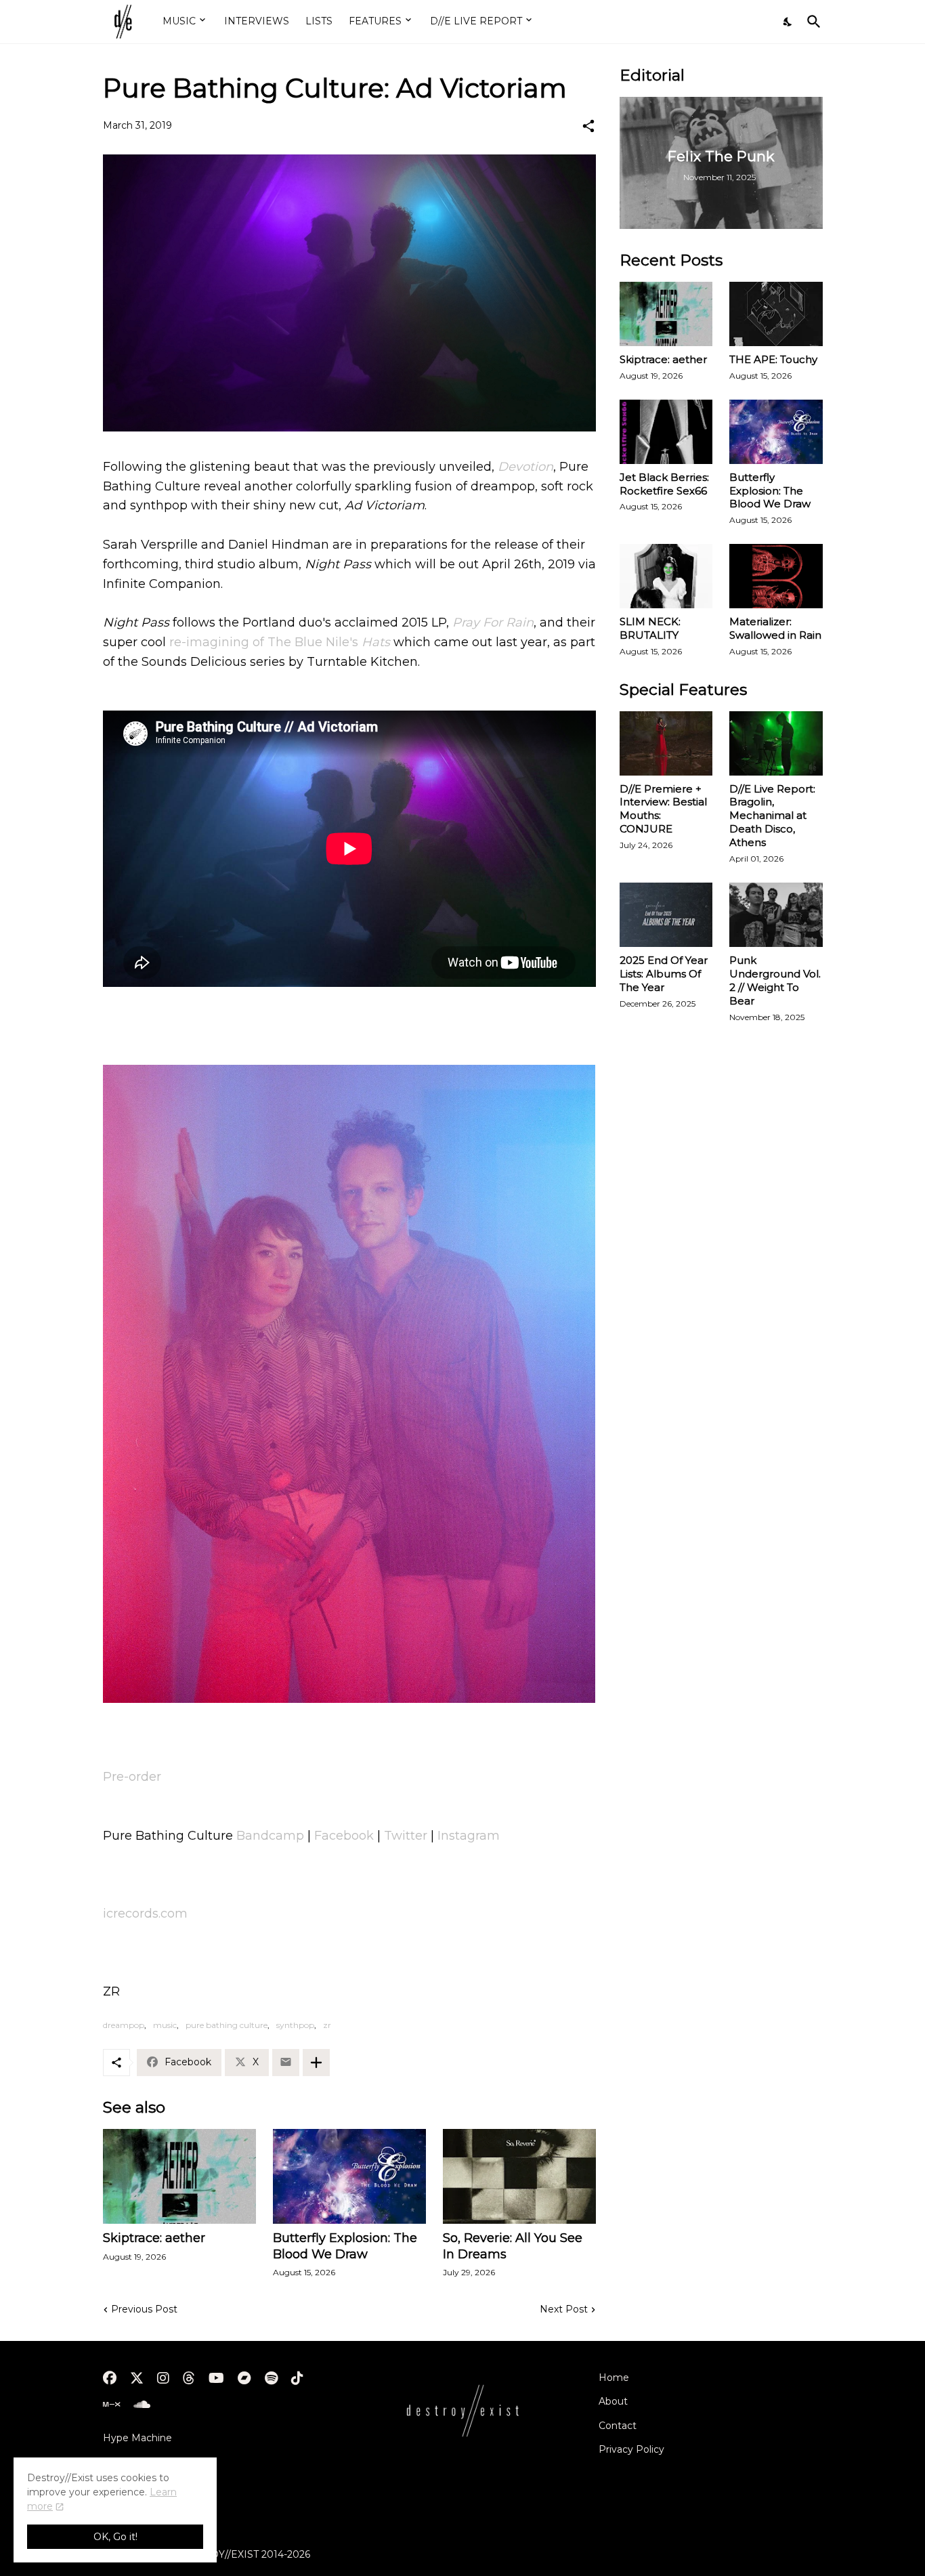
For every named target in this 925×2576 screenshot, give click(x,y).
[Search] (811, 22)
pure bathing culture (227, 2025)
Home (614, 2378)
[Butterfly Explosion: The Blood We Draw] (349, 2176)
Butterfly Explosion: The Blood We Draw (345, 2246)
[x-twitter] (137, 2378)
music (165, 2025)
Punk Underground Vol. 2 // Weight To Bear (775, 980)
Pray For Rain (493, 622)
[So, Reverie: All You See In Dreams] (519, 2176)
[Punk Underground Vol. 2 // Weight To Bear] (776, 915)
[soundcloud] (142, 2405)
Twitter (406, 1836)
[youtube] (216, 2378)
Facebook (344, 1836)
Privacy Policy (631, 2449)
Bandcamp (270, 1836)
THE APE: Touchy (773, 359)
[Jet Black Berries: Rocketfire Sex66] (666, 432)
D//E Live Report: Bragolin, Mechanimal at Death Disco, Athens (772, 816)
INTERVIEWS (257, 21)
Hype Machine (137, 2438)
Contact (618, 2426)
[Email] (286, 2063)
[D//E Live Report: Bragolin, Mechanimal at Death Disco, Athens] (776, 743)
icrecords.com (145, 1914)
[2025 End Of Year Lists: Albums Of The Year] (666, 915)
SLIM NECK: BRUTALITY (650, 628)
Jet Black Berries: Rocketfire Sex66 (664, 484)
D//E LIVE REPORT (476, 21)
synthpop (295, 2025)
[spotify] (271, 2378)
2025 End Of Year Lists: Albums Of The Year (664, 974)
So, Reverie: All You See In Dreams (513, 2246)
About (613, 2401)
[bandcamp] (244, 2378)
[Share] (588, 126)
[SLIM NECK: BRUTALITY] (666, 576)
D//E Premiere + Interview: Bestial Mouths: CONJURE (663, 809)
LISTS (319, 21)
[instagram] (163, 2378)
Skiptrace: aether (154, 2238)
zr (327, 2025)
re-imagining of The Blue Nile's (280, 642)
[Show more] (316, 2063)
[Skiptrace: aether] (179, 2176)
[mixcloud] (111, 2405)
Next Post (564, 2309)
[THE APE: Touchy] (776, 314)
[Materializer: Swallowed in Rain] (776, 576)
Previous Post (144, 2309)
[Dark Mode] (788, 22)
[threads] (189, 2378)
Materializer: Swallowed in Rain (775, 628)
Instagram (469, 1836)
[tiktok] (297, 2378)
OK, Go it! (115, 2537)
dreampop (124, 2025)
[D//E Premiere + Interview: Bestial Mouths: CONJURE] (666, 743)
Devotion (525, 467)
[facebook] (110, 2378)
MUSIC (179, 21)
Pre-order (132, 1777)
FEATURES (375, 21)
